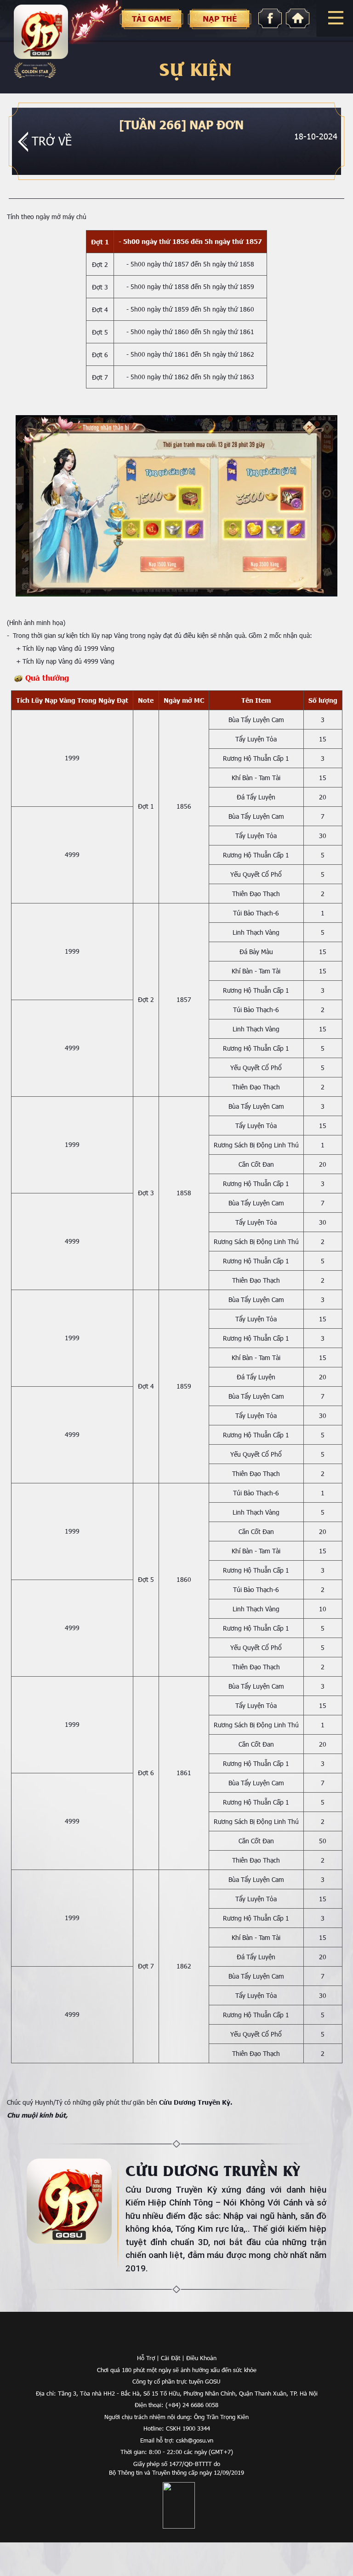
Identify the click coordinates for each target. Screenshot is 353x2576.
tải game (151, 19)
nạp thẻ (220, 19)
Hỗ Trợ (146, 2358)
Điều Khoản (201, 2358)
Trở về (52, 141)
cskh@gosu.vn (195, 2440)
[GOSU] (177, 2340)
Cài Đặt (171, 2358)
